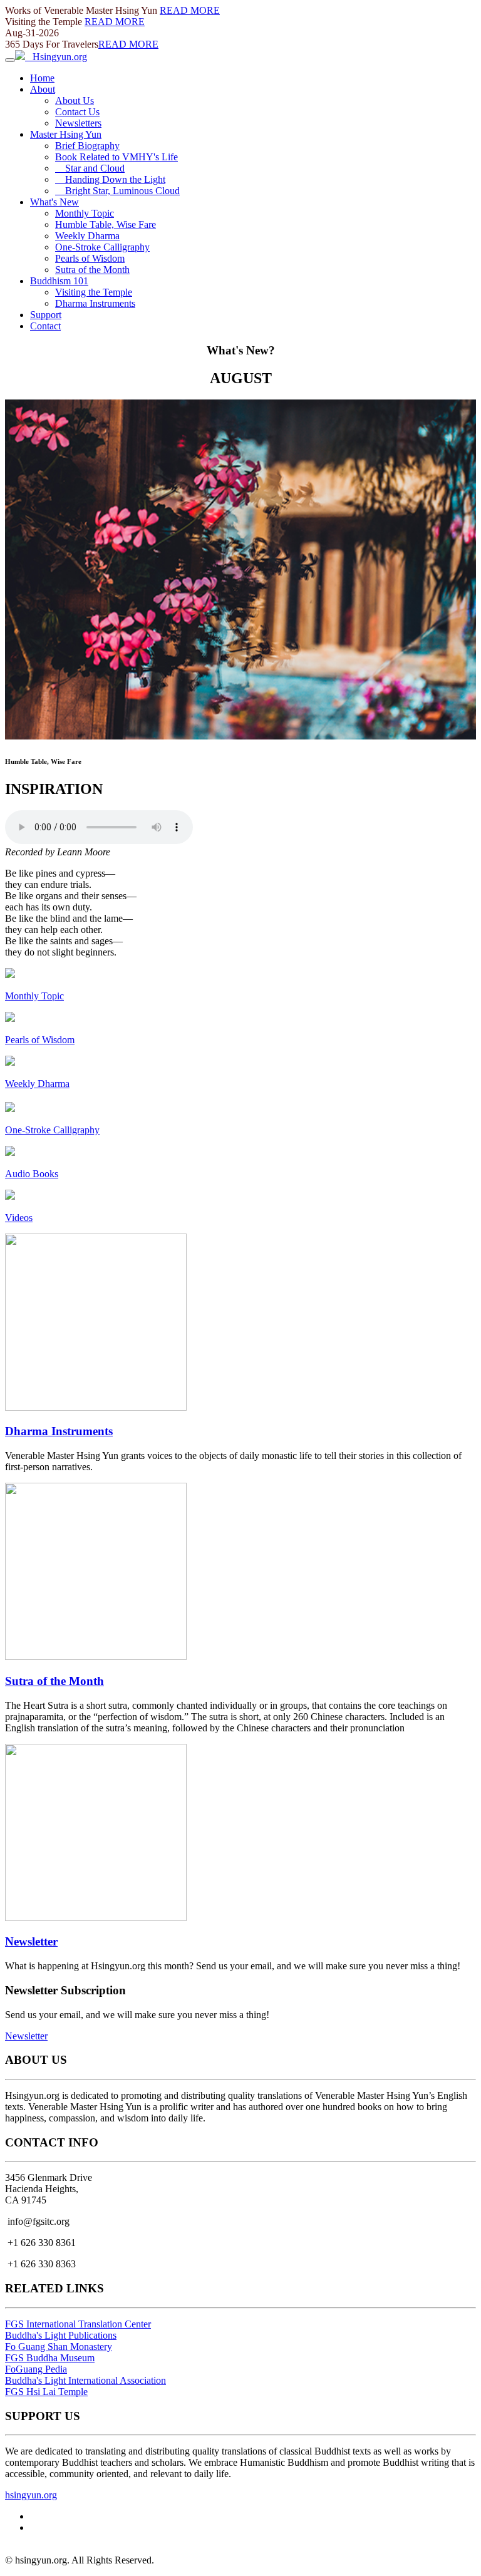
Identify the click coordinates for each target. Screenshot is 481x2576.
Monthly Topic (85, 213)
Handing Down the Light (110, 179)
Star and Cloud (90, 168)
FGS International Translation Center (78, 2324)
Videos (19, 1218)
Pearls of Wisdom (90, 258)
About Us (75, 100)
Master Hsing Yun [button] (66, 134)
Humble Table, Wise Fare (106, 224)
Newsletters (78, 123)
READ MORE (190, 10)
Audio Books (32, 1174)
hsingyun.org (31, 2495)
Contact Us (77, 112)
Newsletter (31, 1941)
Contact (45, 326)
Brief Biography (87, 146)
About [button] (43, 89)
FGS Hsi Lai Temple (46, 2392)
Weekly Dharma (87, 236)
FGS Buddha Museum (50, 2358)
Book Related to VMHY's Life (116, 157)
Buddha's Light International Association (85, 2380)
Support (46, 315)
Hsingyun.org (56, 57)
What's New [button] (54, 202)
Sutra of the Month (92, 270)
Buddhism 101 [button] (59, 281)
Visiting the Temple (94, 292)
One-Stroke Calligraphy (102, 247)
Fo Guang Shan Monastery (59, 2347)
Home (42, 78)
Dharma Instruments (95, 303)
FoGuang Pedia (36, 2369)
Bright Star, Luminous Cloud (117, 191)
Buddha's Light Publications (61, 2335)
